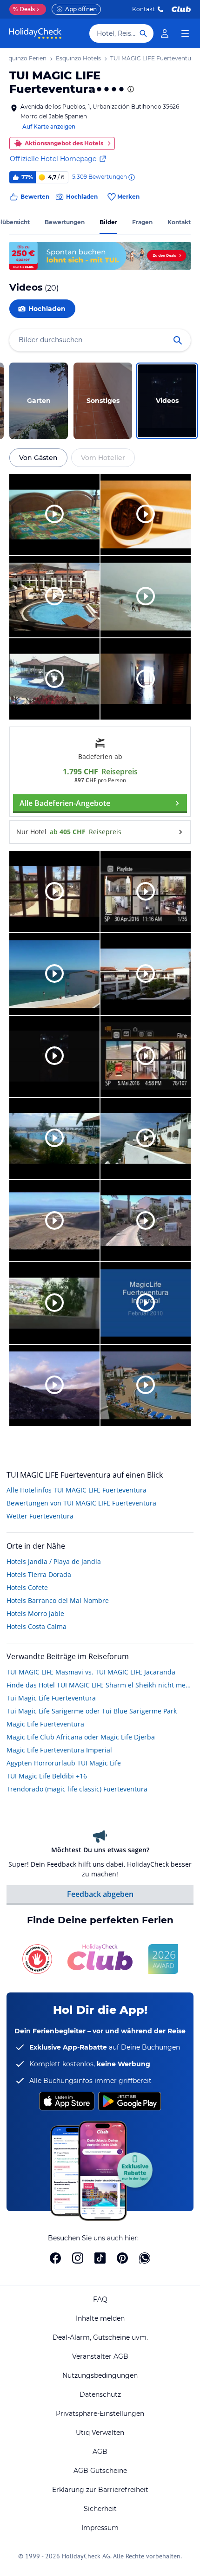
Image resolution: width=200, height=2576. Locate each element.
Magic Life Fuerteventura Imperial (59, 1750)
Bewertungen (65, 222)
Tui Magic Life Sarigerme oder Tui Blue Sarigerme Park (92, 1711)
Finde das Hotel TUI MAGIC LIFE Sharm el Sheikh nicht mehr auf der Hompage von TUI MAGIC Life (100, 1685)
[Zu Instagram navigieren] (78, 2258)
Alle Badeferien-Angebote (65, 803)
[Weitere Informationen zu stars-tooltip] (130, 89)
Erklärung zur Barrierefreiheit (100, 2490)
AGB (100, 2452)
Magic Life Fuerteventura (45, 1724)
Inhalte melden (100, 2318)
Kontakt (143, 9)
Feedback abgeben (100, 1894)
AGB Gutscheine (100, 2471)
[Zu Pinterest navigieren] (122, 2258)
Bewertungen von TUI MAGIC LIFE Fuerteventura (81, 1503)
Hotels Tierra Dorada (39, 1574)
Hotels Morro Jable (35, 1613)
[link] (165, 33)
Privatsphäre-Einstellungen (100, 2414)
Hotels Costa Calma (37, 1626)
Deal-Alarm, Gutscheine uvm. (100, 2337)
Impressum (100, 2528)
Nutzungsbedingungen (100, 2375)
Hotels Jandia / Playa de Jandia (54, 1561)
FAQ (100, 2299)
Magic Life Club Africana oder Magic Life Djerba (81, 1737)
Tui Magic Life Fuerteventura (51, 1698)
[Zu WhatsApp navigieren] (145, 2258)
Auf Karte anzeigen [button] (49, 127)
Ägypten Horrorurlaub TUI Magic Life (64, 1763)
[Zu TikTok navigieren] (100, 2258)
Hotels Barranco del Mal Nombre (58, 1600)
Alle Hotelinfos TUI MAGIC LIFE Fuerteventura (77, 1490)
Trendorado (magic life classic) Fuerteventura (77, 1789)
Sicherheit (100, 2509)
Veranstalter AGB (100, 2356)
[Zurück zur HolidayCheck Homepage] (35, 33)
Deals (24, 9)
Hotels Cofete (27, 1587)
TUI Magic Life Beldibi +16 (47, 1776)
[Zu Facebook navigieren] (55, 2258)
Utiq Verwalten (100, 2433)
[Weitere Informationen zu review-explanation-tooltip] (131, 177)
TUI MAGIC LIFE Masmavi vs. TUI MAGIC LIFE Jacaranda (91, 1672)
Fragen (142, 222)
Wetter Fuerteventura (40, 1516)
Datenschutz (100, 2394)
